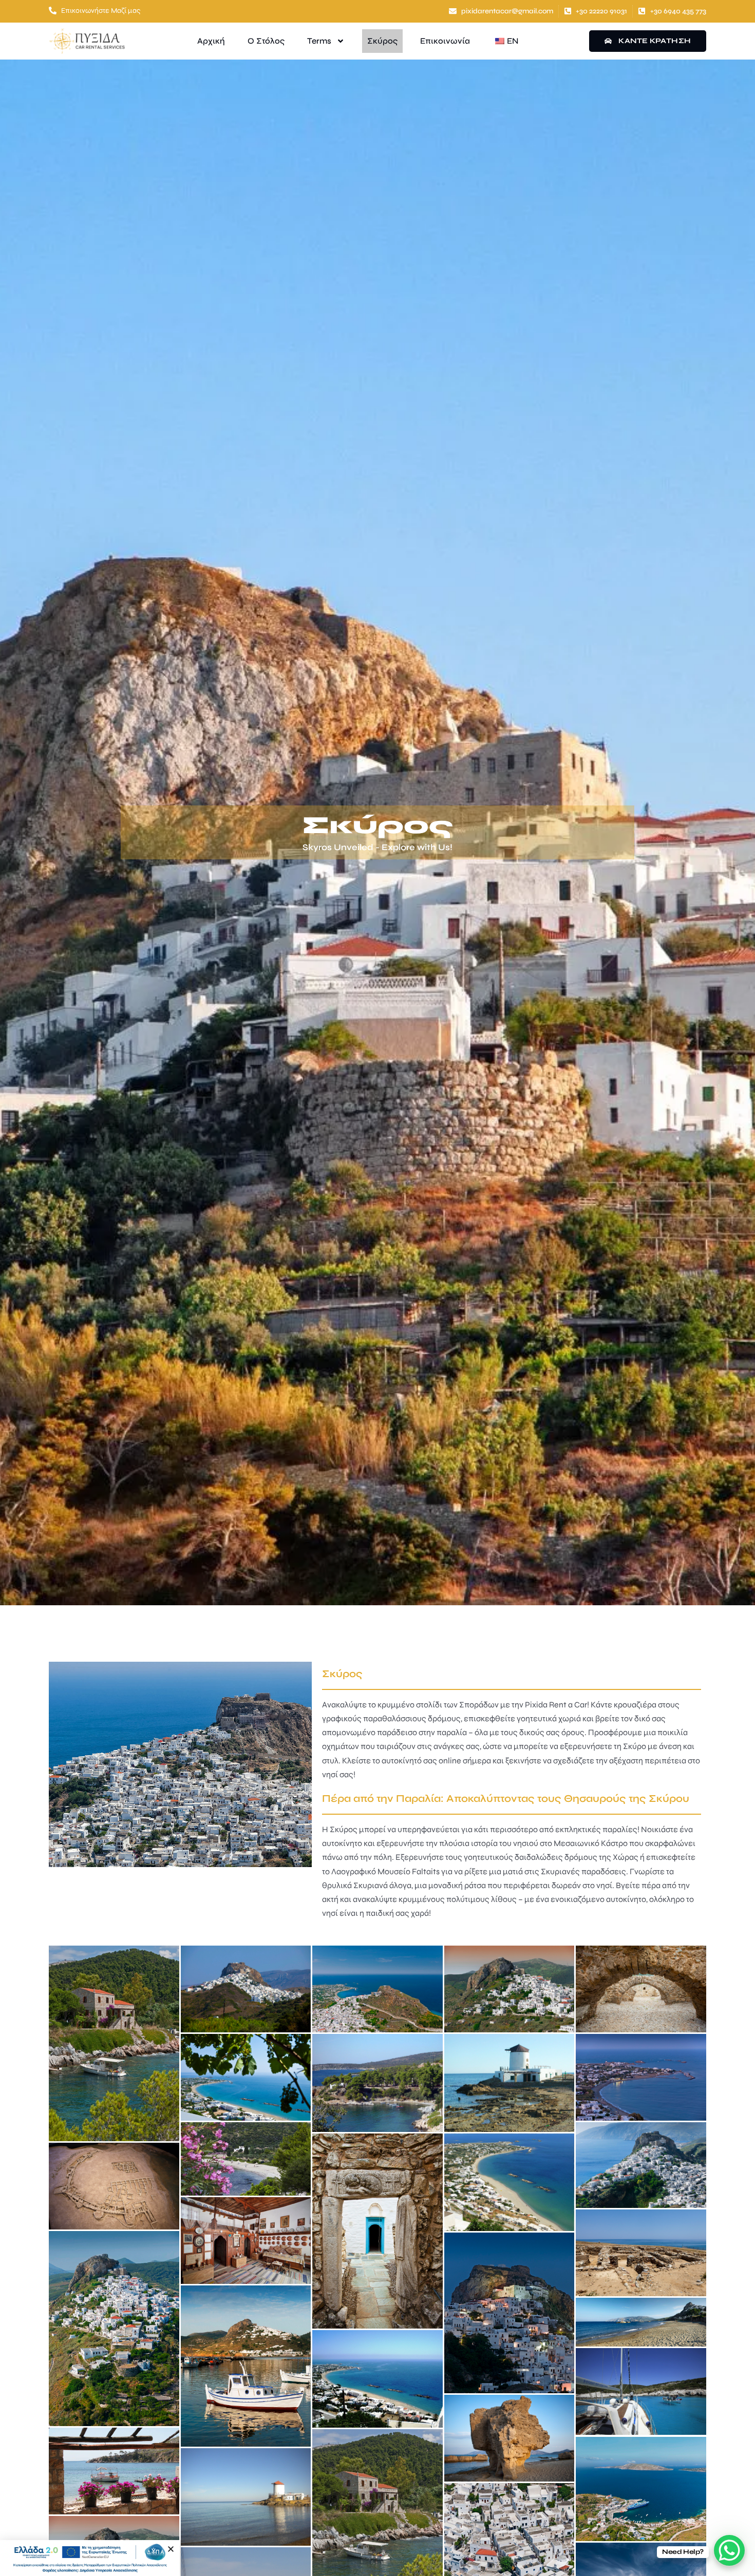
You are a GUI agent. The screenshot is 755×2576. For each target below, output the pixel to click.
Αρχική (211, 41)
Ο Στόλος (266, 41)
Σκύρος (382, 41)
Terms (319, 41)
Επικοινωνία (445, 41)
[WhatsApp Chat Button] (729, 2550)
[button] (171, 2549)
